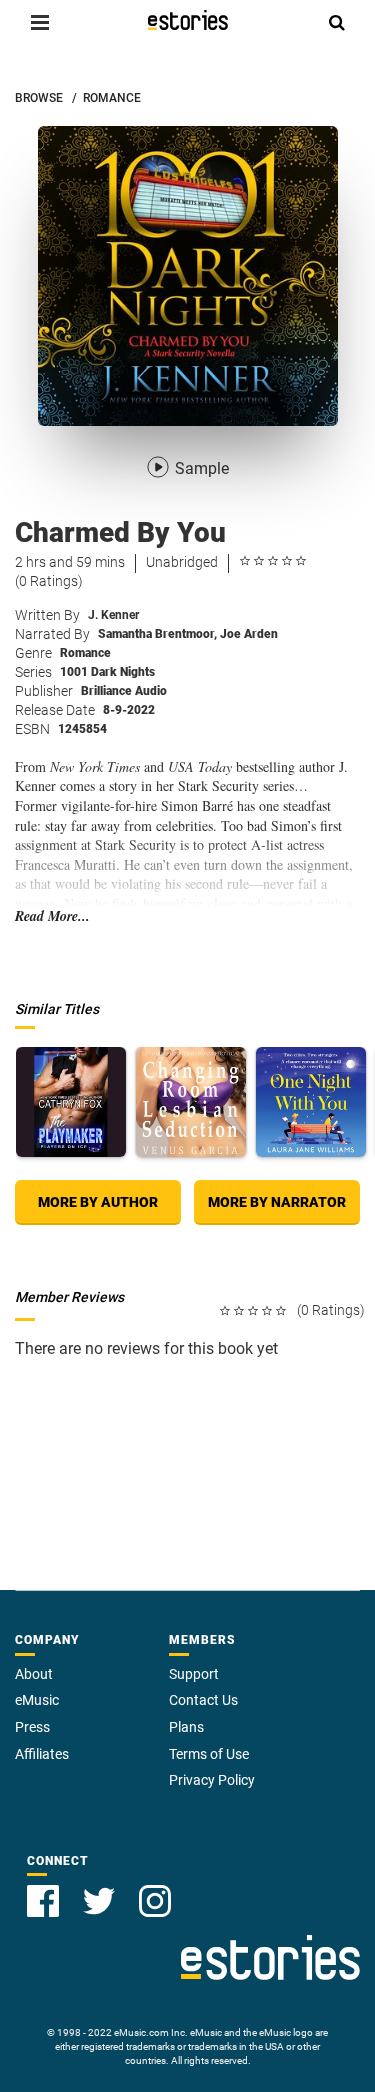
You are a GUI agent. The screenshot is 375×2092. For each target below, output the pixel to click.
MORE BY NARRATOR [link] (277, 1202)
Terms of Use (209, 1754)
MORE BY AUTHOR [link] (98, 1202)
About (34, 1674)
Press (32, 1727)
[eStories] (188, 20)
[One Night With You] (311, 1102)
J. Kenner (113, 615)
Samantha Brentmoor (157, 634)
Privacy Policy (212, 1780)
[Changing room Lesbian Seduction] (191, 1102)
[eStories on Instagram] (155, 1901)
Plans (186, 1727)
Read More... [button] (52, 916)
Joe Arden (249, 634)
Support (194, 1674)
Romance (85, 653)
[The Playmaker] (71, 1102)
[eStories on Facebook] (43, 1901)
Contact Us (203, 1700)
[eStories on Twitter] (99, 1901)
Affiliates (42, 1754)
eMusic (37, 1700)
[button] (40, 22)
